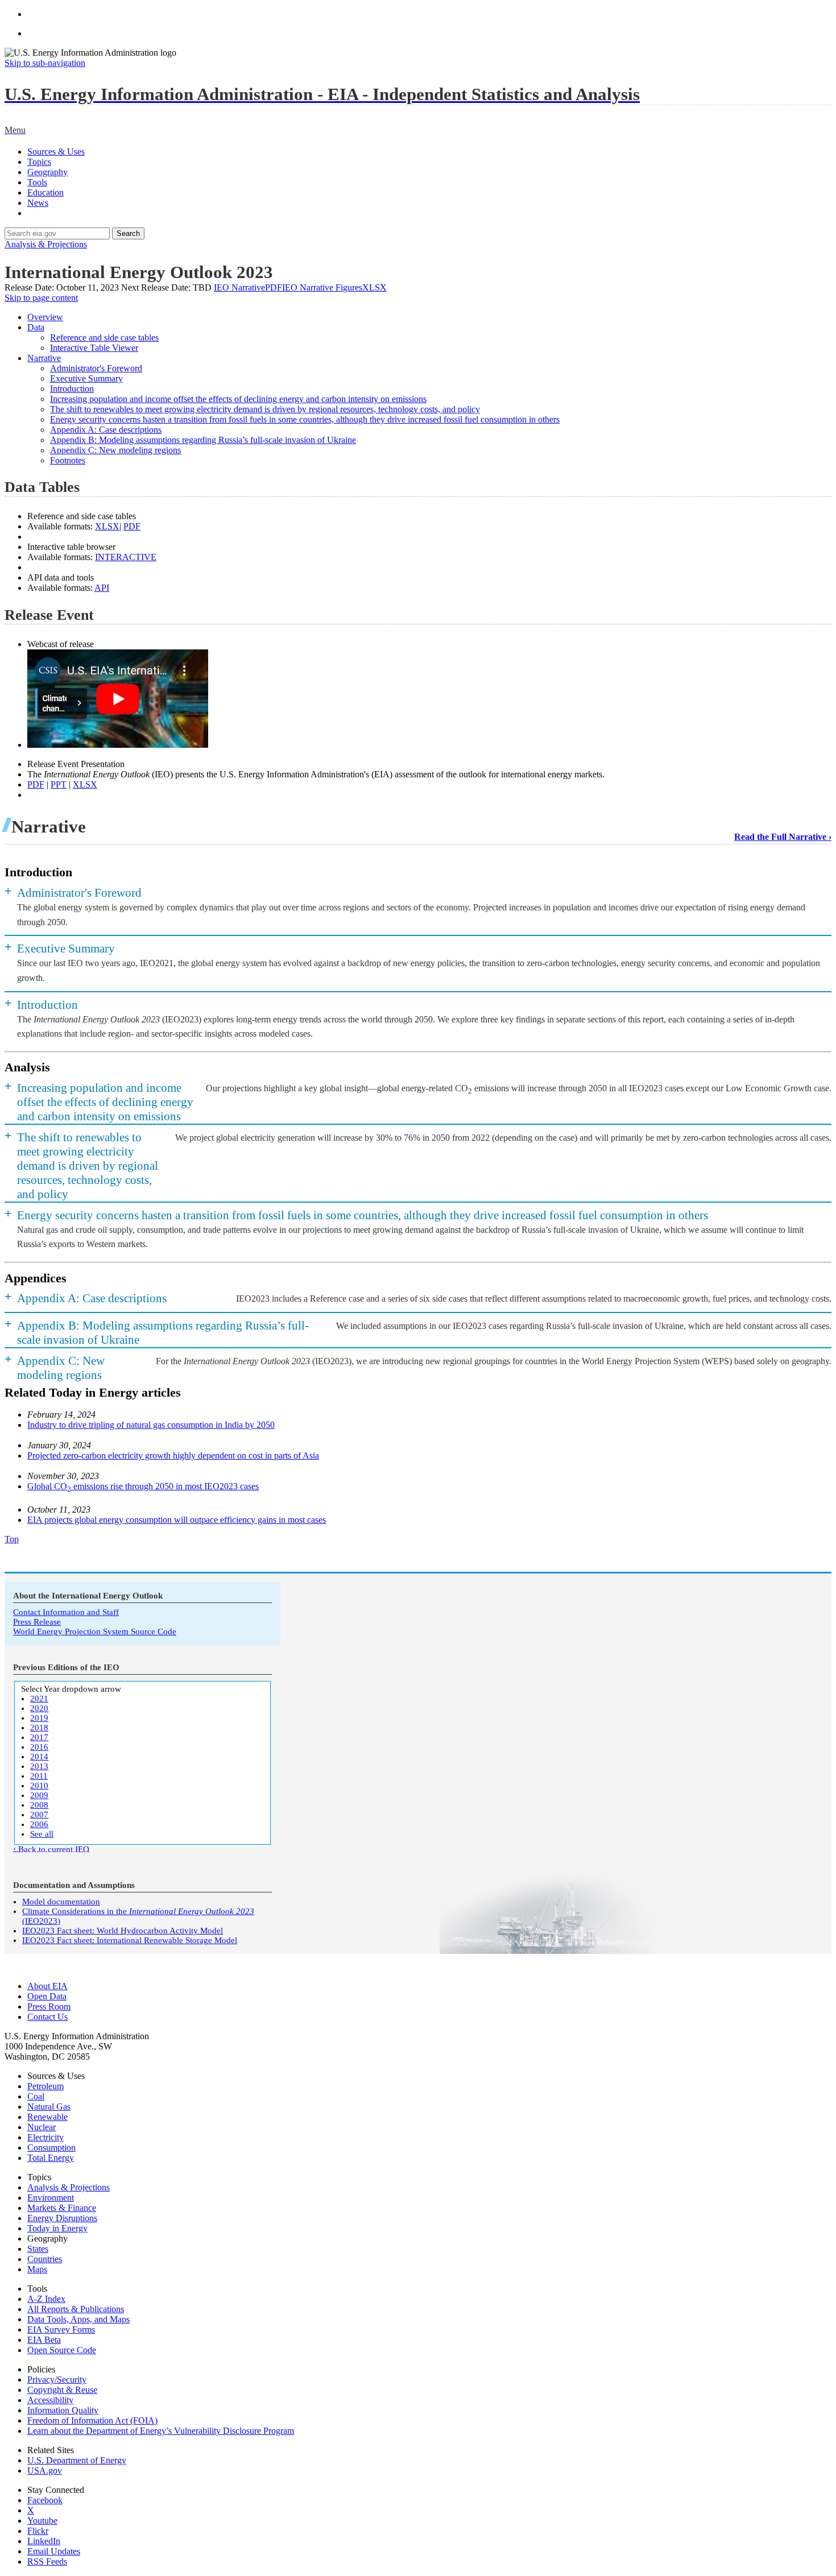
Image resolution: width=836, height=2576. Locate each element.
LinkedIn (44, 2541)
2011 (39, 1776)
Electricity (45, 2137)
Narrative (44, 358)
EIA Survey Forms (61, 2329)
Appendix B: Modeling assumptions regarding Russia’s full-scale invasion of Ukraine (203, 440)
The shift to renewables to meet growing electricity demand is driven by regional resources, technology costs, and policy (265, 409)
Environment (51, 2198)
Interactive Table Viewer (94, 348)
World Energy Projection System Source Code (95, 1631)
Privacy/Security (57, 2380)
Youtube (42, 2521)
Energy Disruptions (62, 2218)
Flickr (38, 2531)
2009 (39, 1795)
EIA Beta (44, 2340)
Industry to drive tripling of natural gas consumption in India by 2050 (151, 1425)
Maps (37, 2269)
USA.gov (45, 2471)
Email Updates (54, 2551)
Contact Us (47, 2017)
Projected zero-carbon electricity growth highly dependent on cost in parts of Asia (173, 1455)
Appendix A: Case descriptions (106, 430)
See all (42, 1834)
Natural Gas (49, 2107)
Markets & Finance (62, 2208)
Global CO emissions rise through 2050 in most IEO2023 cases (143, 1486)
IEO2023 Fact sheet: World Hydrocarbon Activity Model (123, 1931)
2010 (39, 1786)
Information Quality (63, 2410)
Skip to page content (41, 298)
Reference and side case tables (104, 337)
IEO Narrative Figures (334, 287)
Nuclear (42, 2127)
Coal (36, 2096)
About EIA (47, 1986)
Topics (39, 162)
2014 (39, 1757)
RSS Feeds (47, 2561)
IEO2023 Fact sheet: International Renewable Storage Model (130, 1940)
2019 (39, 1718)
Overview (45, 317)
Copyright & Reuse (62, 2390)
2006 (39, 1824)
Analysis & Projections (46, 244)
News (38, 203)
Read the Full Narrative (780, 837)
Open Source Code (62, 2350)
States (38, 2249)
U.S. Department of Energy (77, 2460)
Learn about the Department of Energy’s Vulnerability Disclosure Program (161, 2431)
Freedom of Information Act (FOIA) (92, 2420)
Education (45, 192)
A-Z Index (46, 2299)
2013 (39, 1766)
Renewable (47, 2117)
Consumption (51, 2148)
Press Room (49, 2006)
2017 (39, 1737)
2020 (39, 1708)
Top (12, 1539)
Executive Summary (86, 378)
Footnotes (68, 460)
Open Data (47, 1996)
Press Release (37, 1622)
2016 (39, 1747)
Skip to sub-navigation (45, 63)
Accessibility (50, 2400)
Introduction (72, 389)
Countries (45, 2259)
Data (36, 327)
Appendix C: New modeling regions (115, 450)
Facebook (45, 2500)
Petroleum (45, 2086)
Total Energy (51, 2158)
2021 (39, 1699)
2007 (39, 1815)
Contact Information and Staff (66, 1612)
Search (128, 233)
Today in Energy (57, 2228)
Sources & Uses (56, 152)
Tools (37, 182)
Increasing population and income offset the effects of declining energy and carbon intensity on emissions (238, 399)
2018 (39, 1728)
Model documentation (61, 1902)
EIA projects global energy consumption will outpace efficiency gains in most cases (177, 1520)
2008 (39, 1805)
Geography (47, 172)
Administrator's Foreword (96, 368)
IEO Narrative (248, 287)
